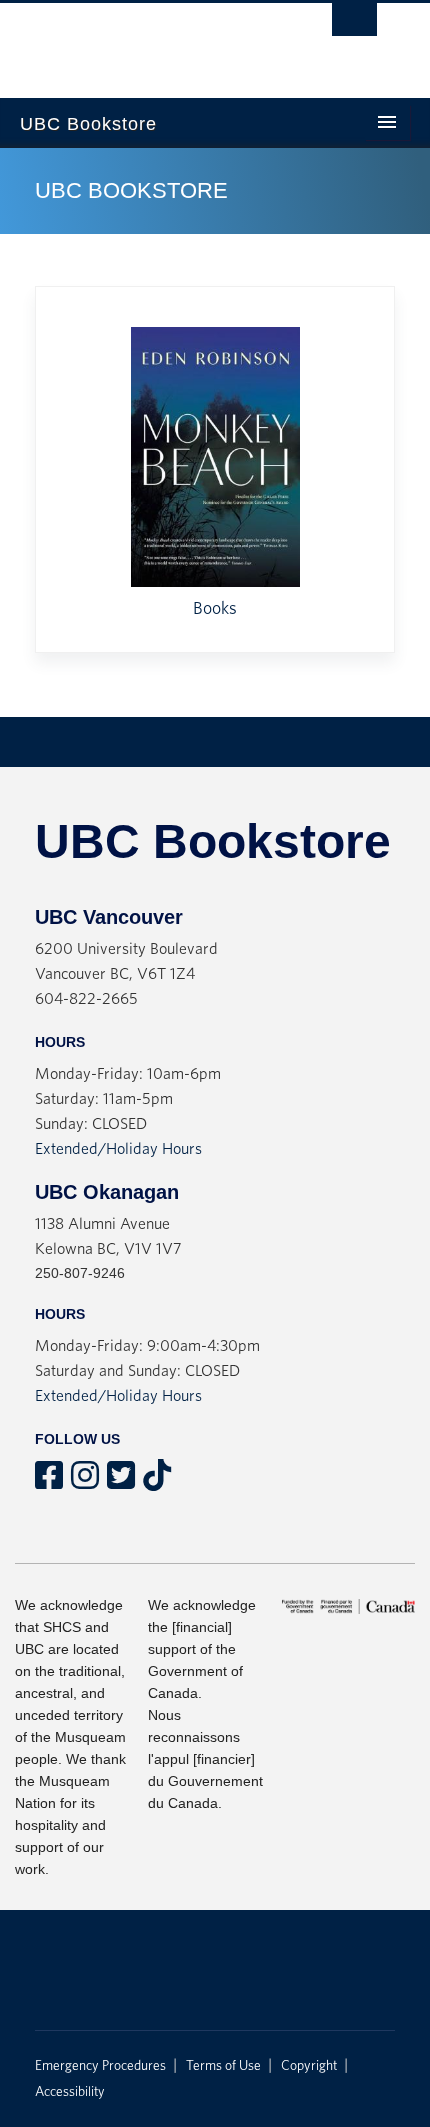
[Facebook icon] (49, 1482)
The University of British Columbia (145, 41)
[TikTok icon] (157, 1482)
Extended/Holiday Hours (118, 1149)
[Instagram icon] (85, 1482)
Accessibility (70, 2092)
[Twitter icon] (121, 1482)
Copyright (309, 2066)
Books (215, 609)
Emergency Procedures (100, 2066)
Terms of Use (223, 2066)
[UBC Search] (354, 25)
